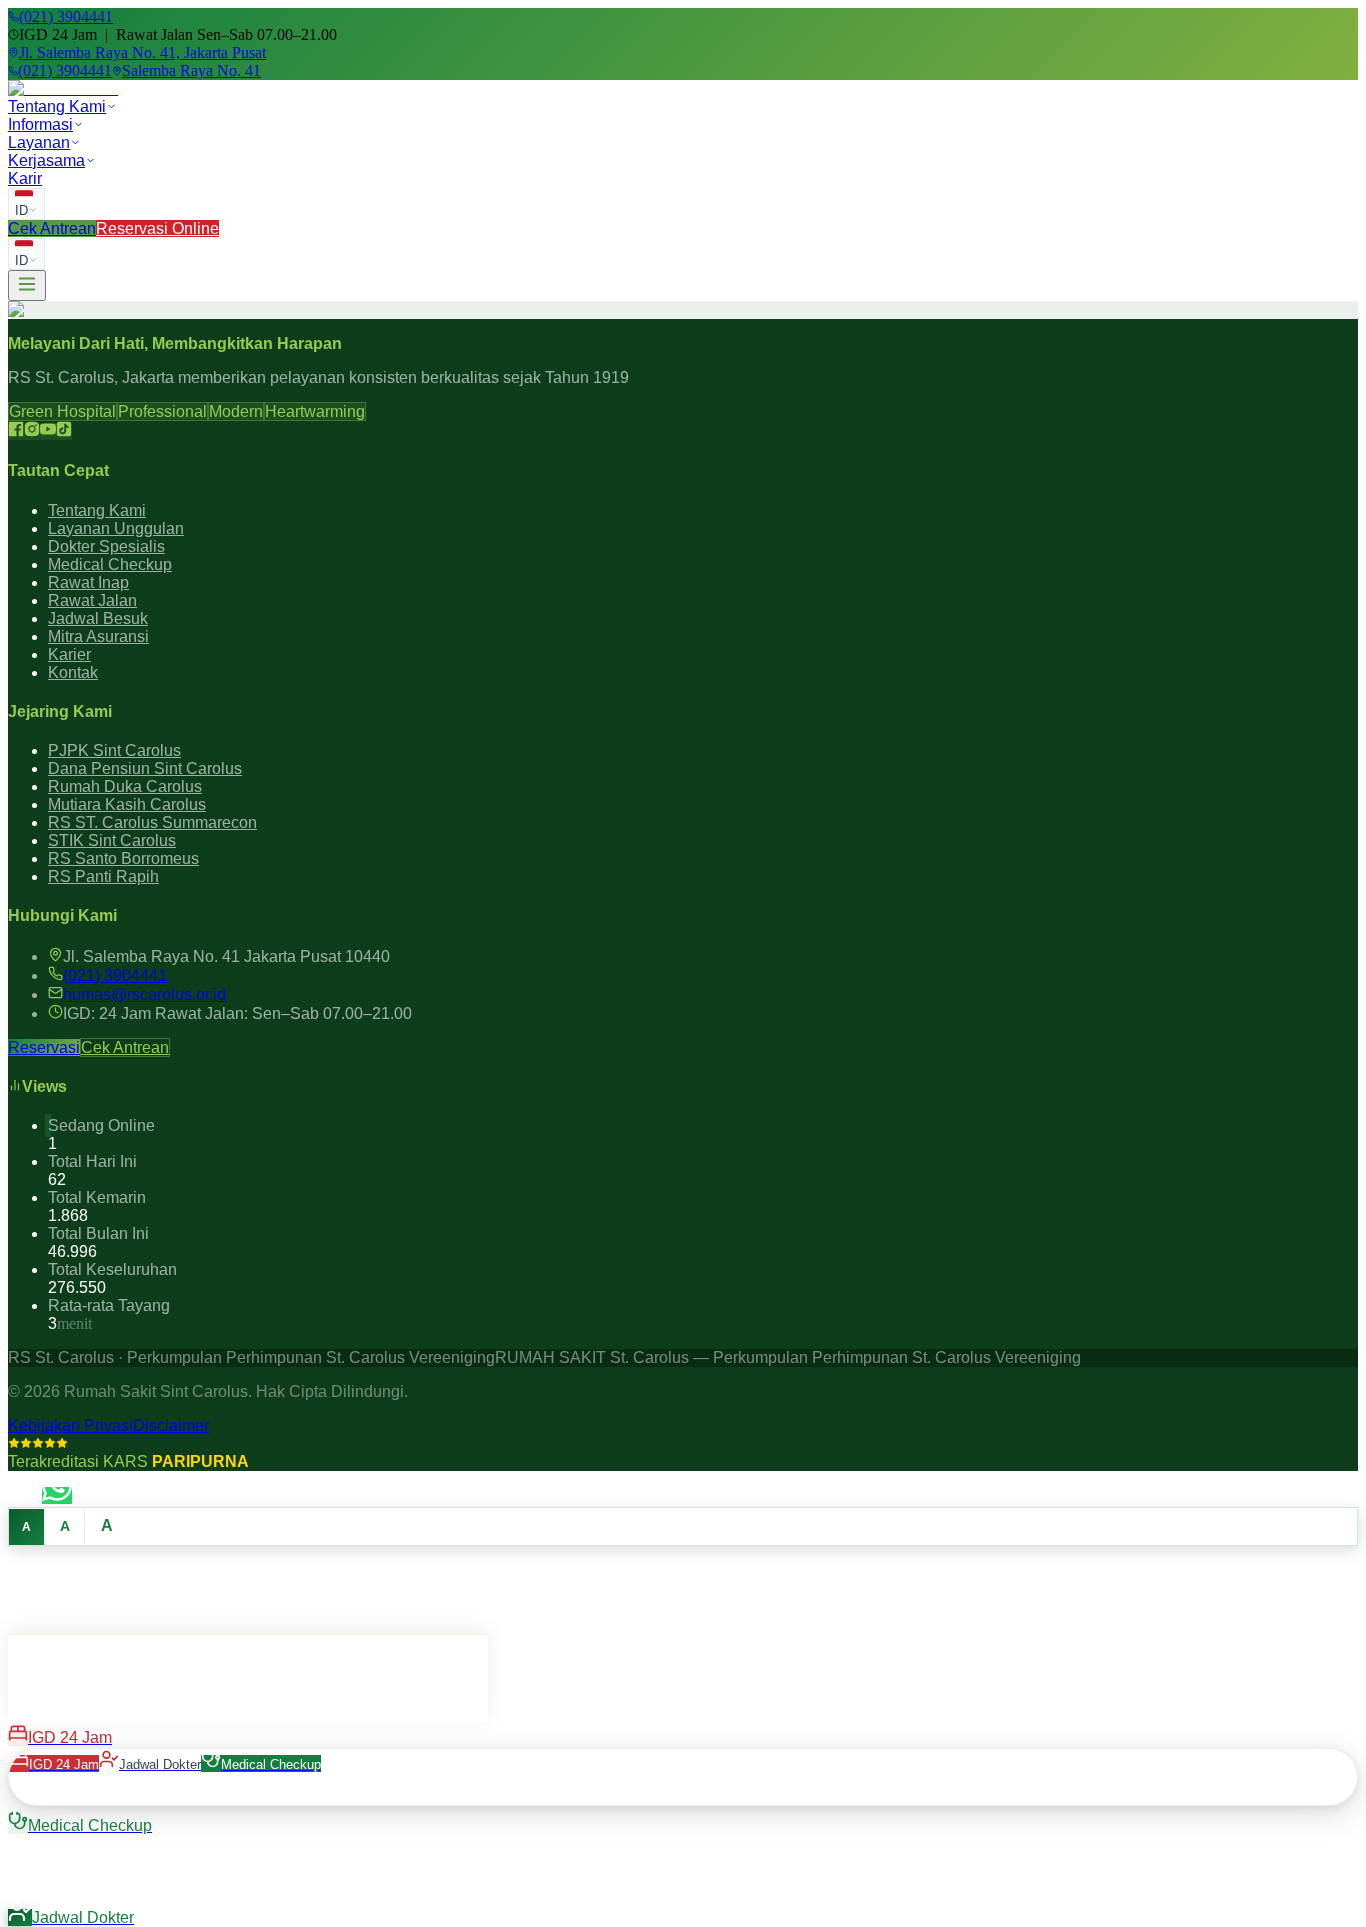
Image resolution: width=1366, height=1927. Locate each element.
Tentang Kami (57, 106)
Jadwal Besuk (98, 618)
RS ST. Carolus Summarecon (152, 822)
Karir (25, 178)
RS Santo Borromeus (123, 858)
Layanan (39, 142)
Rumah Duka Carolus (125, 786)
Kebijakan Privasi (70, 1425)
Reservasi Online (157, 228)
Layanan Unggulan (116, 528)
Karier (69, 654)
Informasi (40, 124)
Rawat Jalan (92, 600)
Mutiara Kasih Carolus (127, 804)
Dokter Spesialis (106, 546)
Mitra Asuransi (98, 636)
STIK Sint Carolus (112, 840)
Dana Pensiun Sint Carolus (145, 768)
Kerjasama (46, 160)
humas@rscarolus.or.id (144, 994)
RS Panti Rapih (103, 876)
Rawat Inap (88, 582)
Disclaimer (171, 1425)
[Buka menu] (27, 285)
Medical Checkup (110, 564)
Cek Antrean (52, 228)
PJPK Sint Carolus (114, 750)
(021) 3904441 (115, 975)
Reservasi (44, 1047)
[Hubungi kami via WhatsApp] (57, 1495)
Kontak (73, 672)
